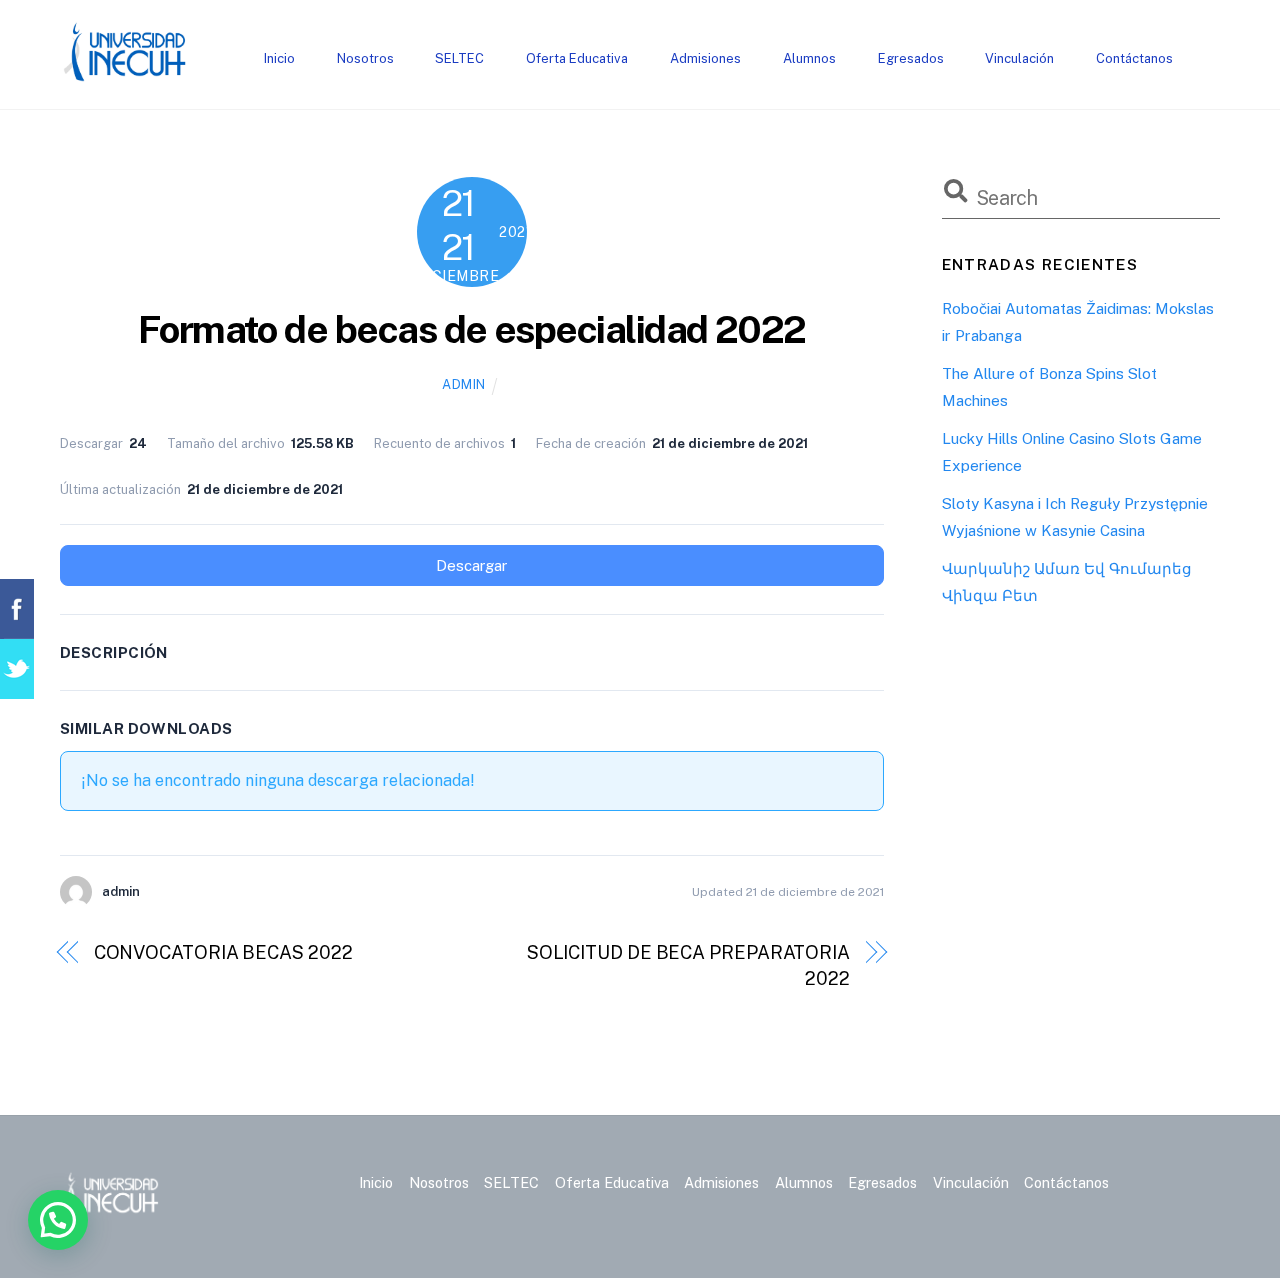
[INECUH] (125, 72)
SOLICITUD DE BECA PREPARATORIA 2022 (688, 965)
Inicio (279, 58)
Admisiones (705, 58)
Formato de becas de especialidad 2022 (472, 329)
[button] (58, 1220)
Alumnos (809, 58)
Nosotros (365, 58)
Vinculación (1019, 58)
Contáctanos (1134, 58)
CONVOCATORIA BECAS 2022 (223, 952)
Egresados (911, 58)
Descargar (471, 565)
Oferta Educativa (577, 58)
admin (464, 384)
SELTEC (459, 58)
